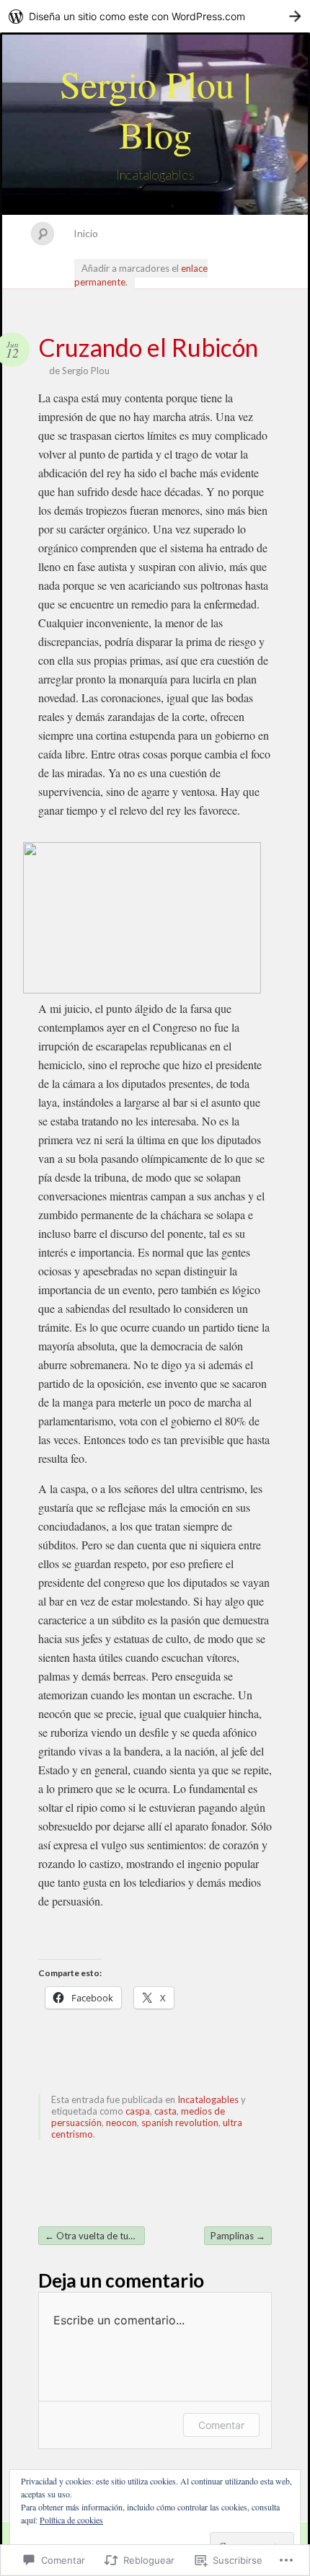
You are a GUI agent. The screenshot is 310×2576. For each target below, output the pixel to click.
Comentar (221, 2425)
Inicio (86, 233)
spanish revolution (180, 2123)
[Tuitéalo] (53, 1931)
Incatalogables (208, 2099)
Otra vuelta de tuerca (95, 2236)
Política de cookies (71, 2520)
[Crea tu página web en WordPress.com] (155, 16)
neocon (121, 2123)
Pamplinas (238, 2236)
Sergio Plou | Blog (155, 109)
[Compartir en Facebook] (84, 1931)
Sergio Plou (86, 371)
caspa (138, 2111)
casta (165, 2111)
